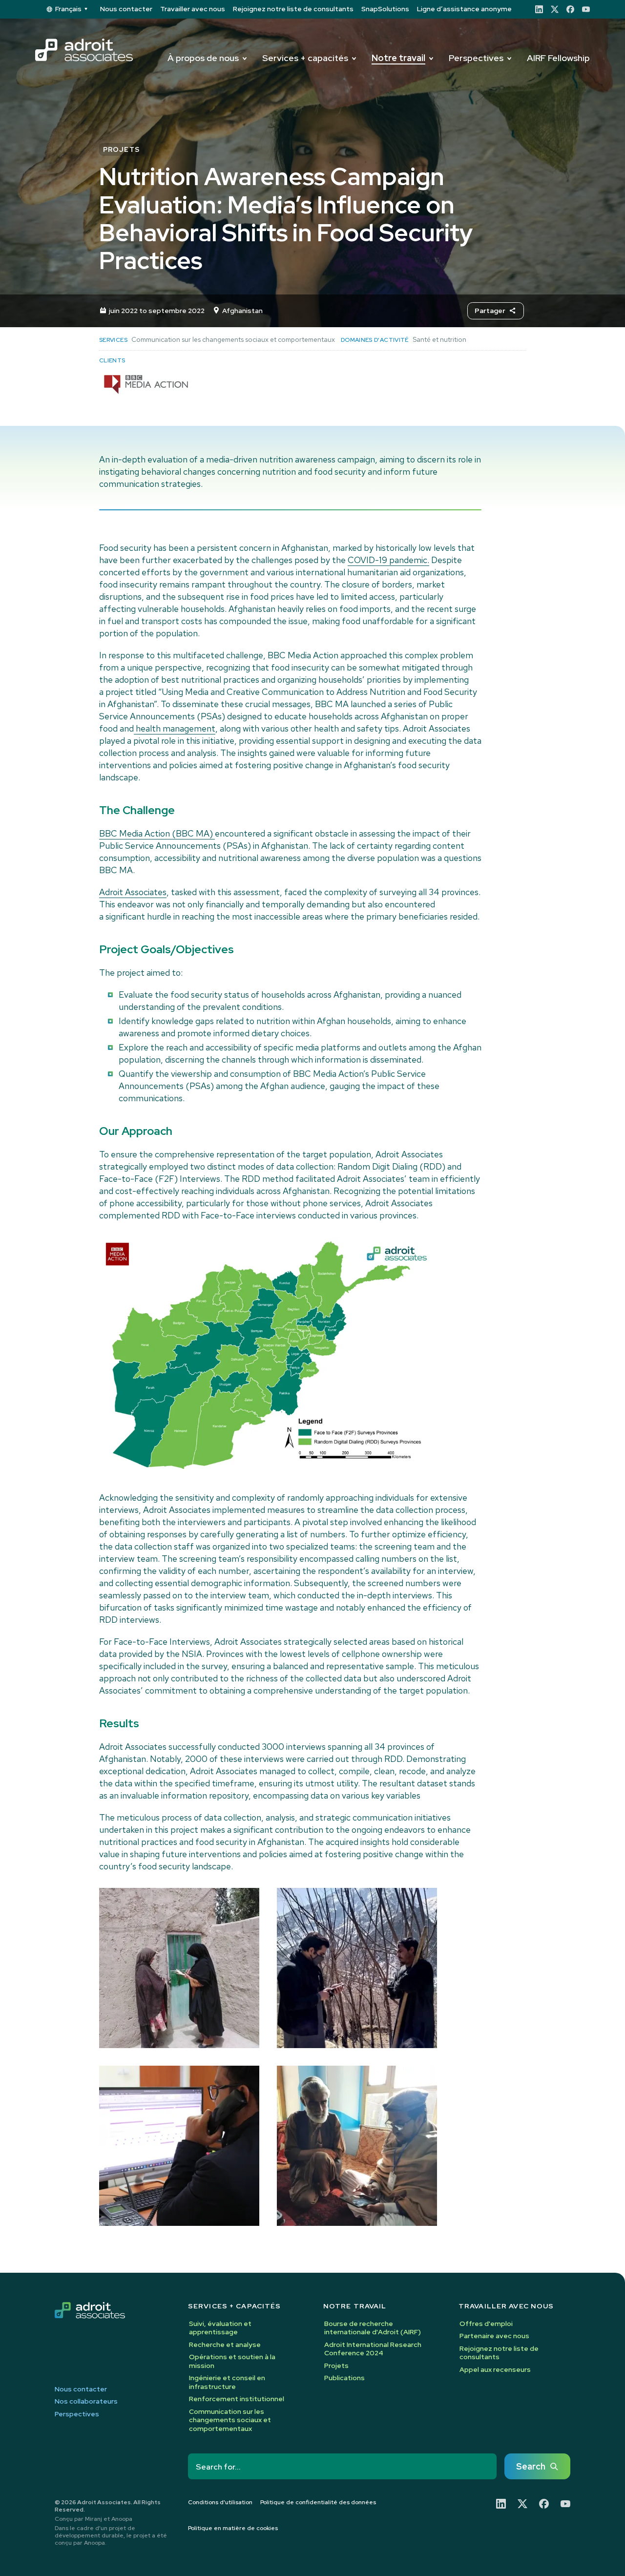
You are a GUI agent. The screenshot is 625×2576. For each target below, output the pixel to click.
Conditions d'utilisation (220, 2503)
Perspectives (476, 58)
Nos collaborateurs (86, 2401)
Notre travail (398, 58)
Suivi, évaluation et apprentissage (220, 2328)
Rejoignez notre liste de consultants (293, 9)
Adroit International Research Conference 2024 (373, 2349)
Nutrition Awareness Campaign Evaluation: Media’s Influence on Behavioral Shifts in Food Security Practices (286, 219)
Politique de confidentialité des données (318, 2503)
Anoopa (122, 2519)
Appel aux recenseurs (495, 2369)
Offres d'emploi (486, 2324)
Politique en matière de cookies (233, 2528)
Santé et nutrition (439, 339)
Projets (336, 2366)
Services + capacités (305, 58)
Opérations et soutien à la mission (232, 2361)
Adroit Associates (133, 892)
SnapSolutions (385, 9)
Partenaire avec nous (494, 2336)
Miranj (94, 2519)
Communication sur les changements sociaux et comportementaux (233, 339)
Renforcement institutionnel (237, 2399)
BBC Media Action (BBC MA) (157, 833)
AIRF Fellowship (558, 58)
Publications (344, 2378)
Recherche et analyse (225, 2345)
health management (175, 728)
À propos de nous (203, 58)
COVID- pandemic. (388, 560)
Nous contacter (126, 9)
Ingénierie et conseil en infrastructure (227, 2382)
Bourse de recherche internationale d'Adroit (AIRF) (373, 2328)
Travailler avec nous (193, 9)
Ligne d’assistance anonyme (464, 9)
